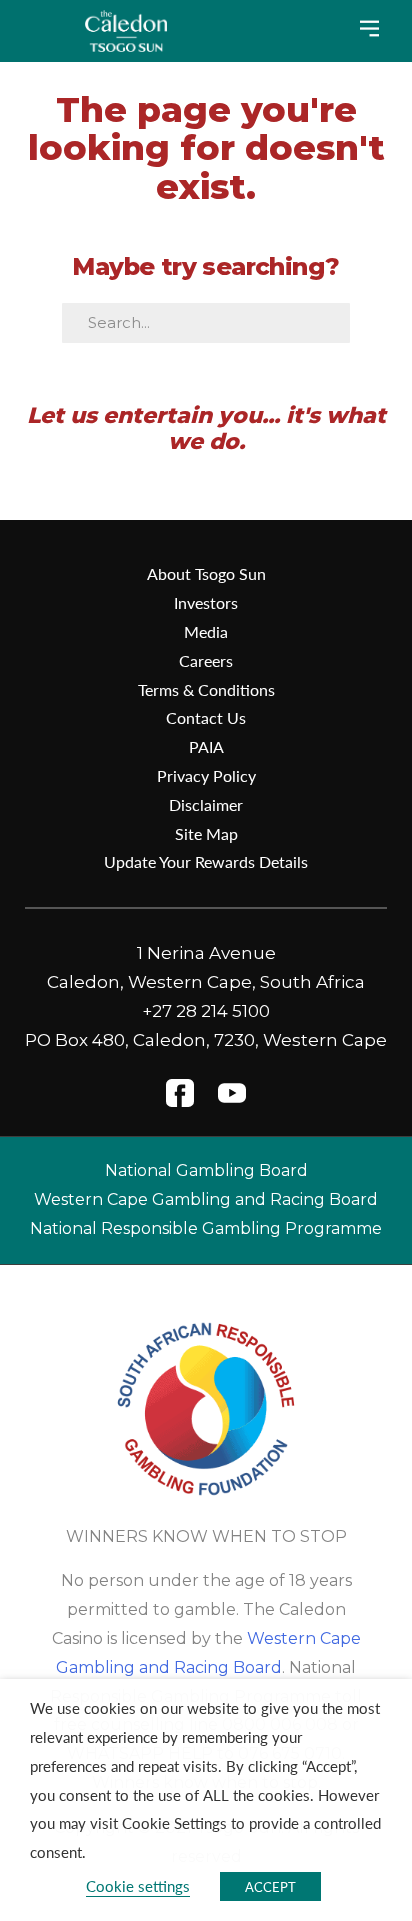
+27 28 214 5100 (206, 1011)
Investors (206, 602)
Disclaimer (206, 804)
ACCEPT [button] (270, 1886)
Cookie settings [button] (138, 1886)
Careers (206, 660)
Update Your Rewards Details (206, 861)
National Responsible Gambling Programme (206, 1228)
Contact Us (206, 717)
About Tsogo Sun (206, 573)
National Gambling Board (206, 1170)
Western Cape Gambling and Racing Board (206, 1199)
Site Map (206, 833)
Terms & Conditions (206, 689)
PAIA (206, 746)
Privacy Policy (206, 775)
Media (206, 631)
